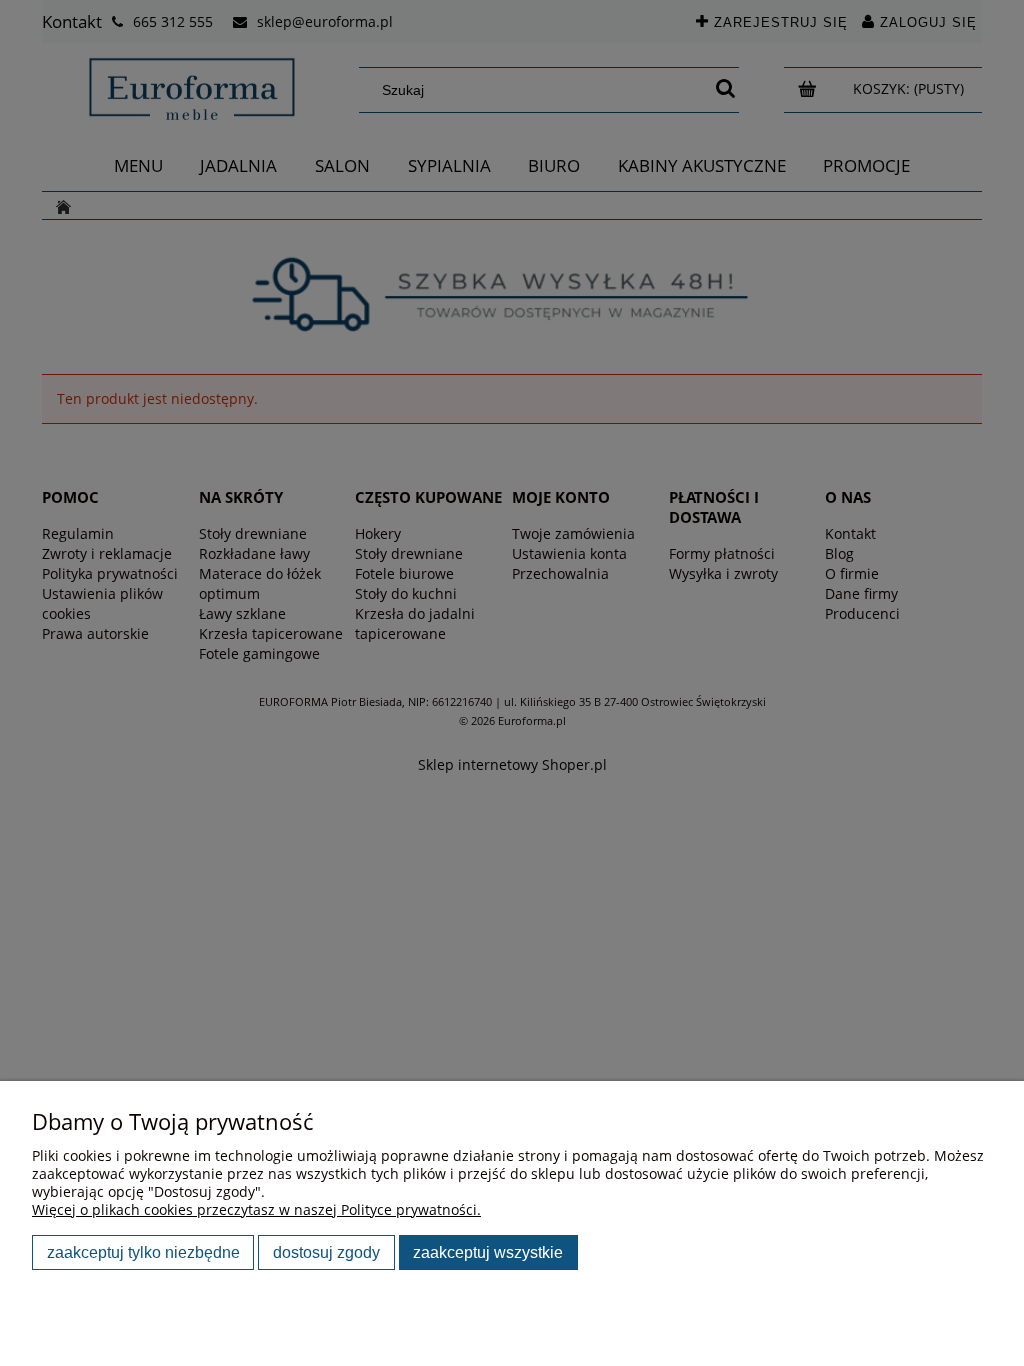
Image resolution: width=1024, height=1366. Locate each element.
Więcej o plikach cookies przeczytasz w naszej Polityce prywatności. (256, 1209)
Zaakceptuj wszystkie (488, 1252)
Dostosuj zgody (326, 1252)
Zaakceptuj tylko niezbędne (143, 1252)
